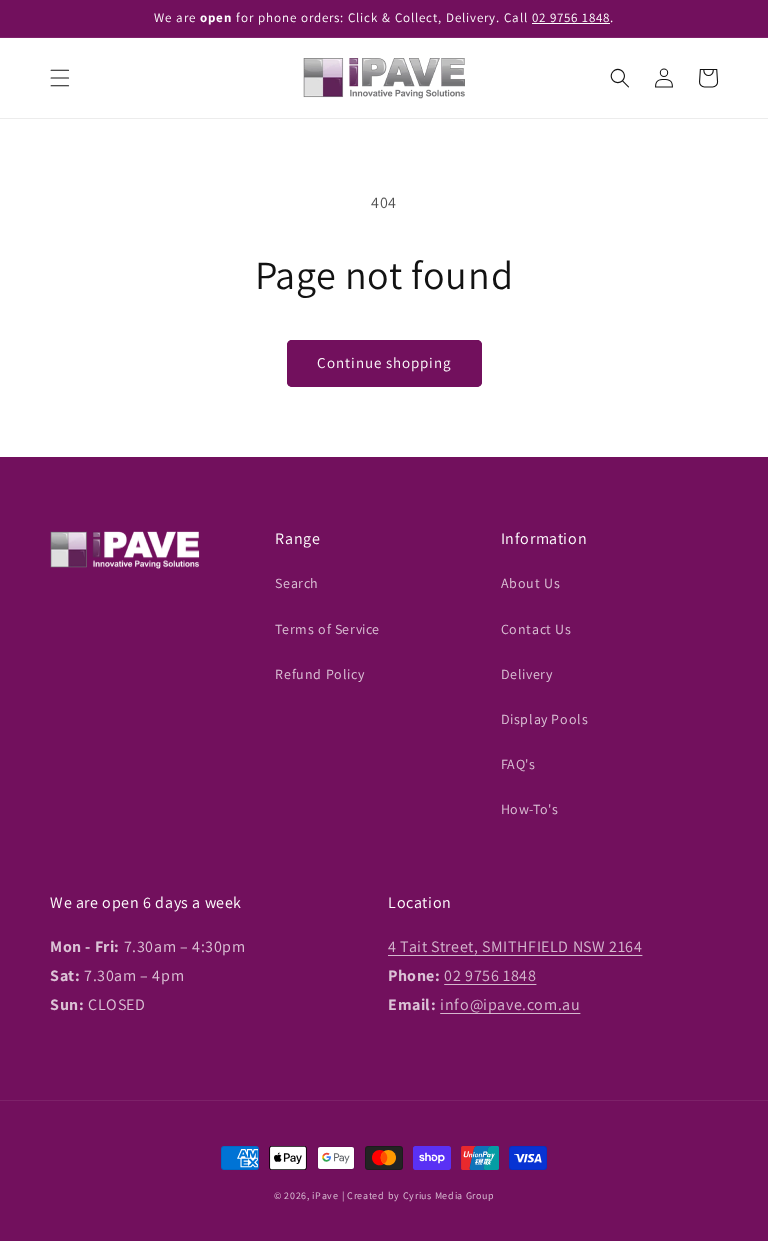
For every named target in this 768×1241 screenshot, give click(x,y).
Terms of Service (327, 629)
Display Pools (545, 719)
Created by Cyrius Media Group (420, 1195)
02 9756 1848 (571, 17)
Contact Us (536, 629)
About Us (531, 583)
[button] (60, 78)
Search (297, 583)
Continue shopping (384, 362)
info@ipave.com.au (510, 1004)
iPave (325, 1195)
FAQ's (518, 764)
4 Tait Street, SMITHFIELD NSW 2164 (515, 946)
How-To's (530, 809)
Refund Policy (319, 674)
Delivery (527, 674)
